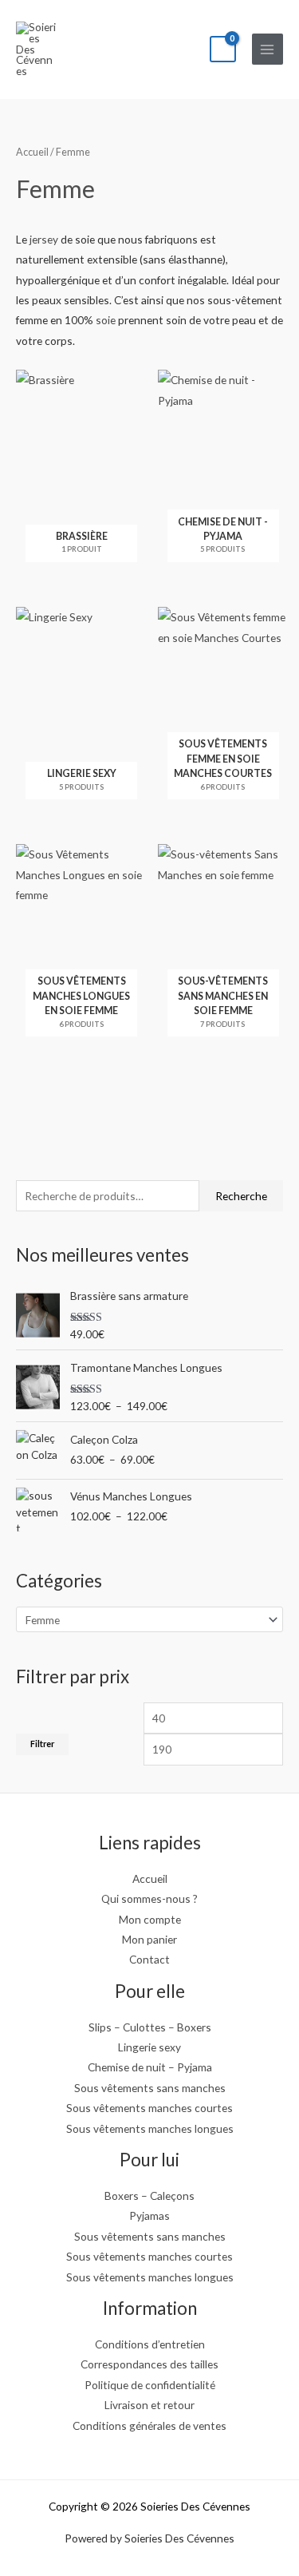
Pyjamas (149, 2215)
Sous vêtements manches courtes (149, 2108)
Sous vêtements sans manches (150, 2088)
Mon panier (149, 1939)
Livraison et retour (149, 2405)
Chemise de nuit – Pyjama (150, 2067)
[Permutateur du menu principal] (268, 49)
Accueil (32, 152)
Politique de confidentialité (150, 2385)
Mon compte (150, 1919)
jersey (44, 239)
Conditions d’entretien (150, 2344)
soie (106, 320)
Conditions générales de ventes (149, 2425)
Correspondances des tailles (149, 2364)
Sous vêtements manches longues (150, 2128)
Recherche (241, 1196)
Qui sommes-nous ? (149, 1898)
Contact (149, 1959)
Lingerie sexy (149, 2047)
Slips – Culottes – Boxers (150, 2027)
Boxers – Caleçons (149, 2196)
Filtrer (42, 1744)
